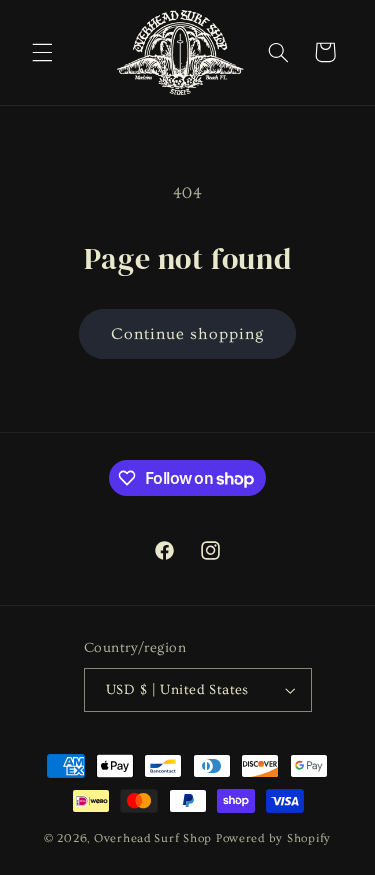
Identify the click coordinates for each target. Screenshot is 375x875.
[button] (42, 52)
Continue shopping (188, 334)
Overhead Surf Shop (153, 838)
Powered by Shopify (273, 838)
